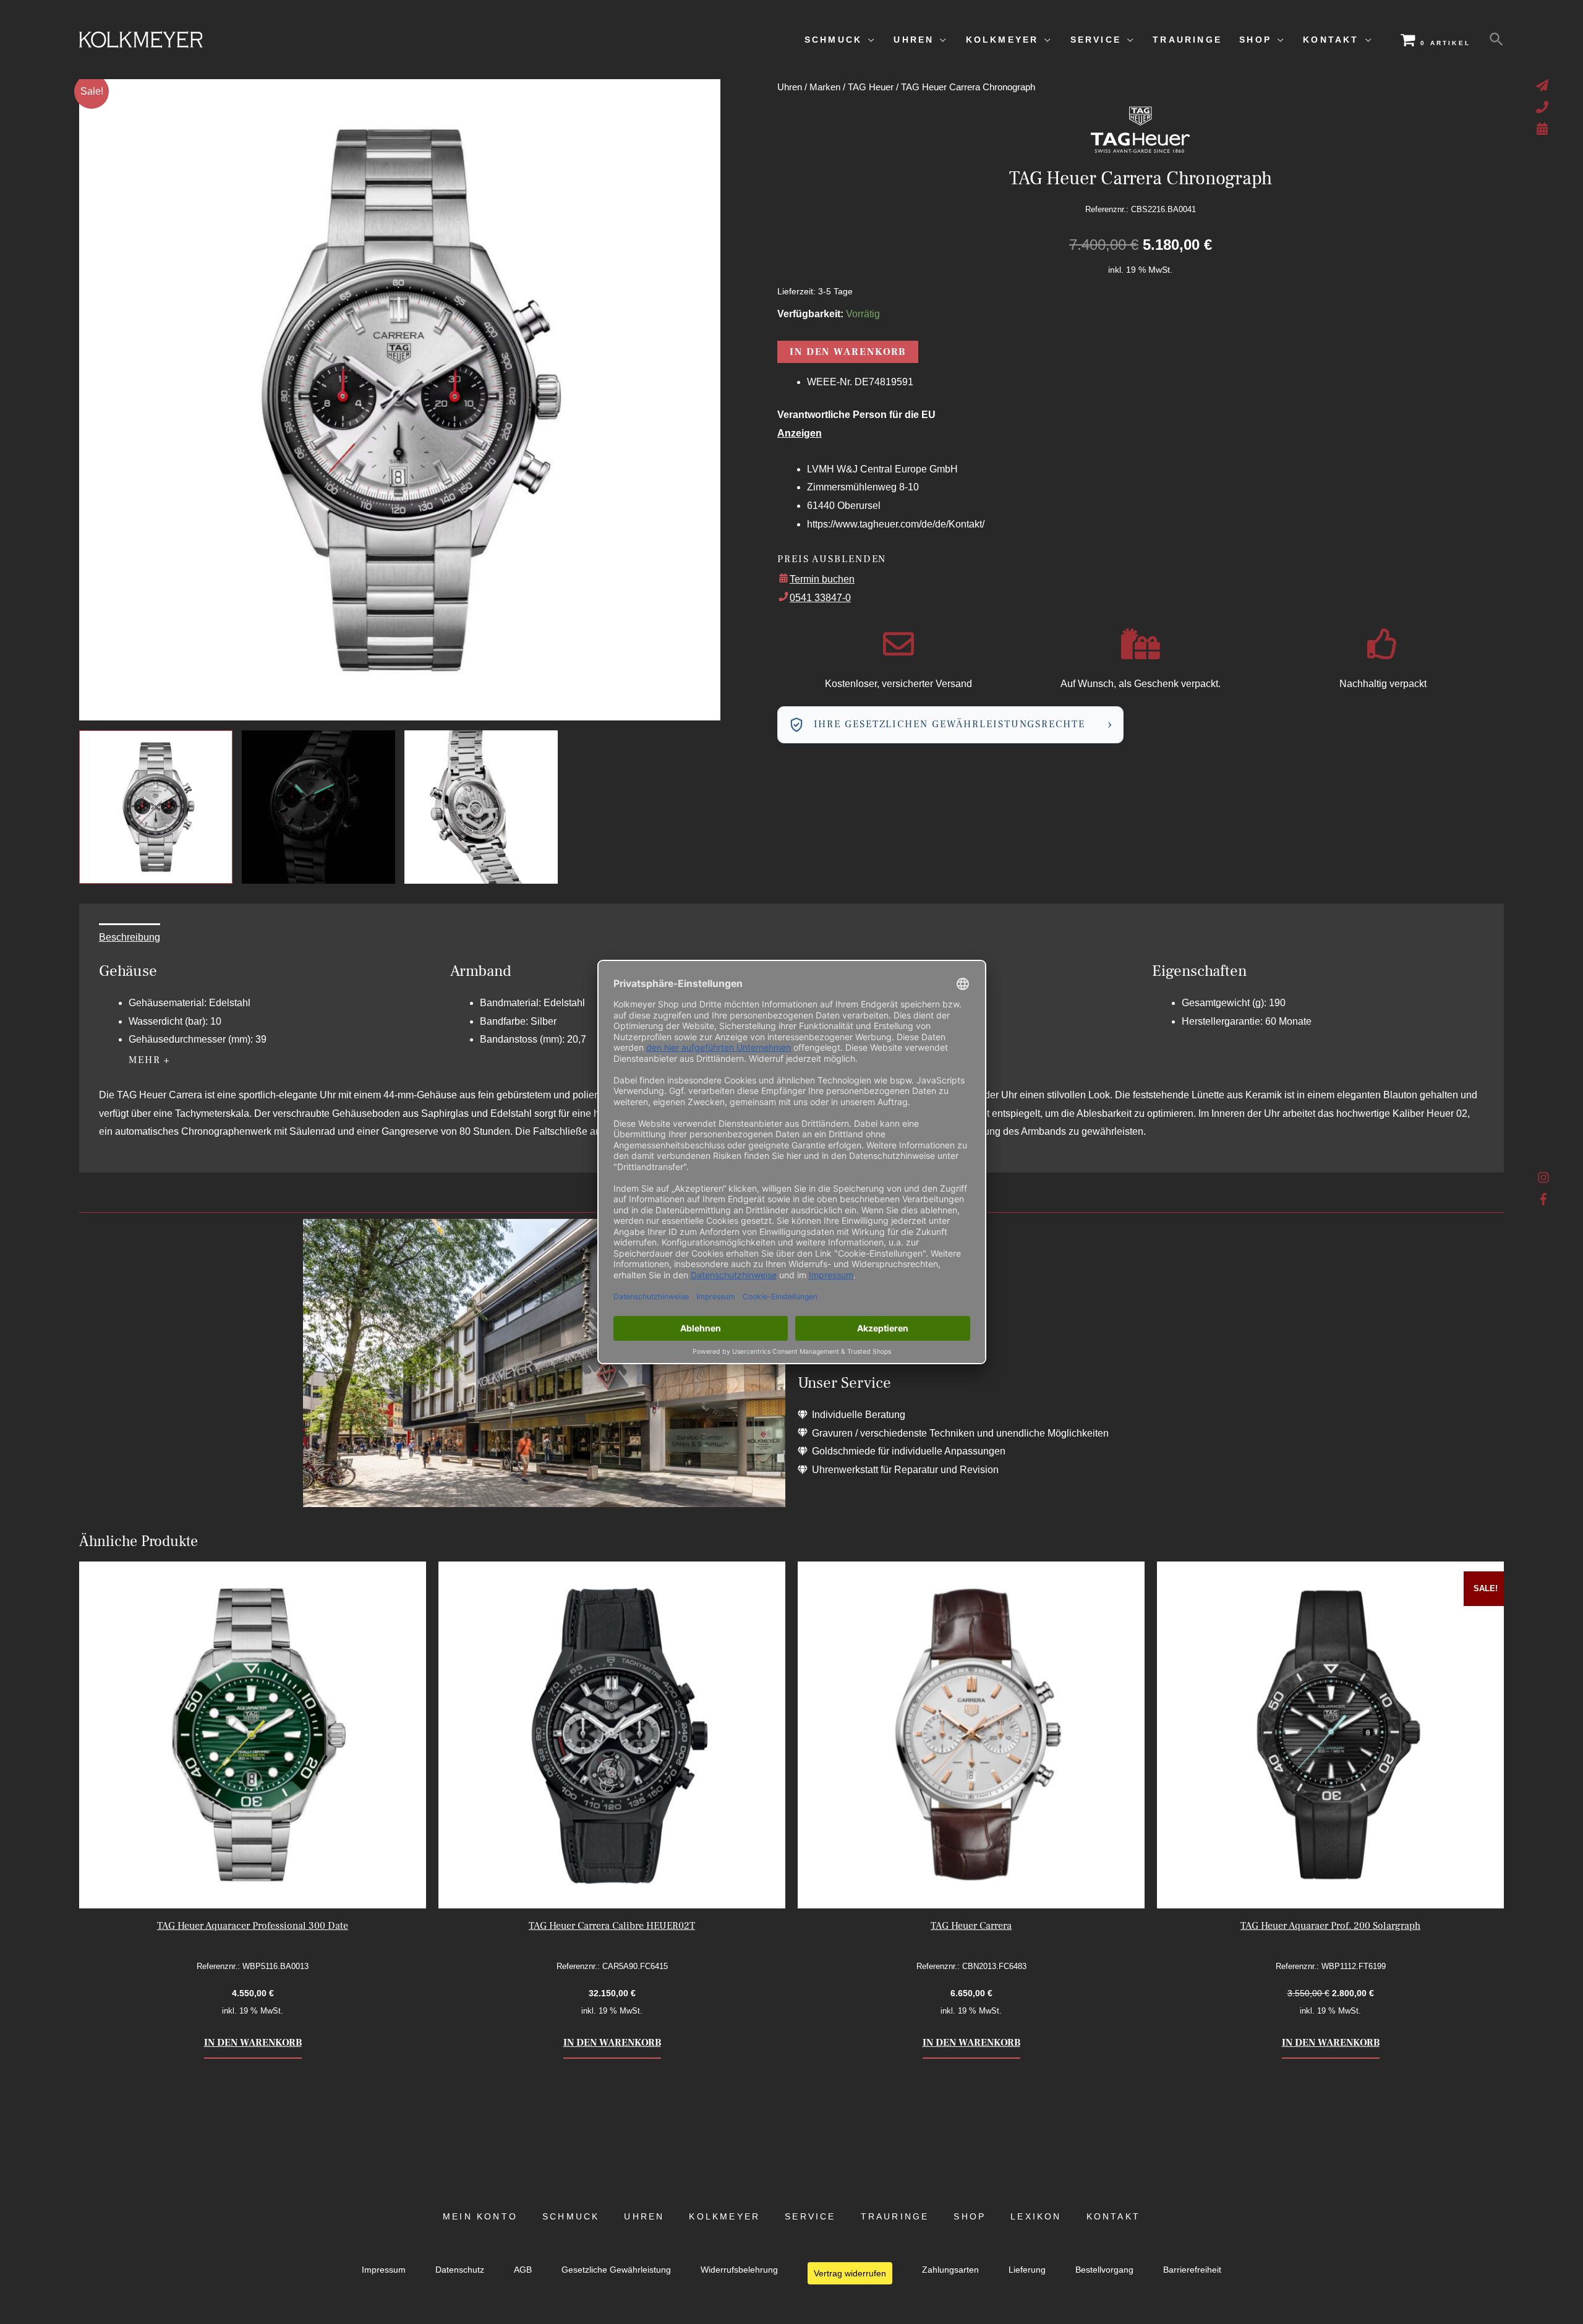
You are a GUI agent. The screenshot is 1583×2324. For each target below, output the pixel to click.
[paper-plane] (1544, 85)
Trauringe (895, 2217)
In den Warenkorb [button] (253, 2043)
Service (810, 2217)
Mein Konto (480, 2217)
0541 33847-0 (820, 598)
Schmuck (571, 2217)
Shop (970, 2217)
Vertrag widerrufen (850, 2273)
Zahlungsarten (950, 2270)
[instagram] (1544, 1181)
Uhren (790, 87)
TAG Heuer (871, 87)
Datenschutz (460, 2270)
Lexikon (1036, 2217)
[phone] (1544, 107)
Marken (825, 87)
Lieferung (1027, 2270)
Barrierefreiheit (1192, 2270)
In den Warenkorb (848, 352)
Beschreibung (130, 937)
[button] (1496, 40)
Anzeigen (800, 433)
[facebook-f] (1544, 1199)
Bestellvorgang (1104, 2270)
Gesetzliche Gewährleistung (616, 2270)
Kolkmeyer (724, 2217)
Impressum (384, 2270)
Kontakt (1113, 2217)
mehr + (150, 1060)
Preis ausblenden (832, 559)
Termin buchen (822, 579)
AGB (523, 2270)
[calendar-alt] (1544, 129)
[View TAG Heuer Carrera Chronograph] (156, 807)
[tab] (130, 938)
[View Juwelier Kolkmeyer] (318, 807)
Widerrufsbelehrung (739, 2270)
